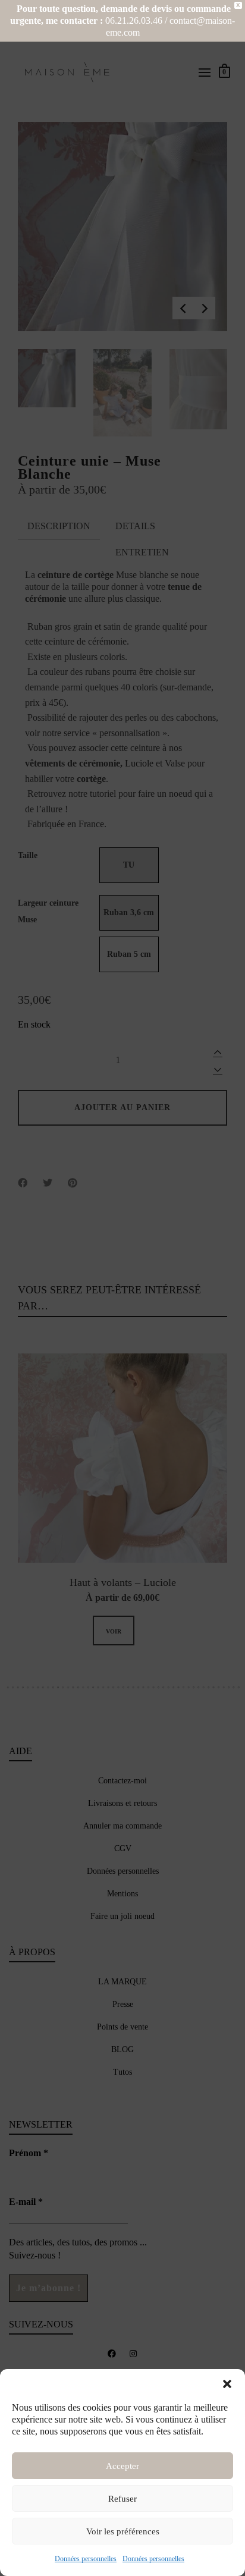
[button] (227, 2384)
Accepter (122, 2466)
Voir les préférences (123, 2531)
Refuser (122, 2499)
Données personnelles (86, 2559)
